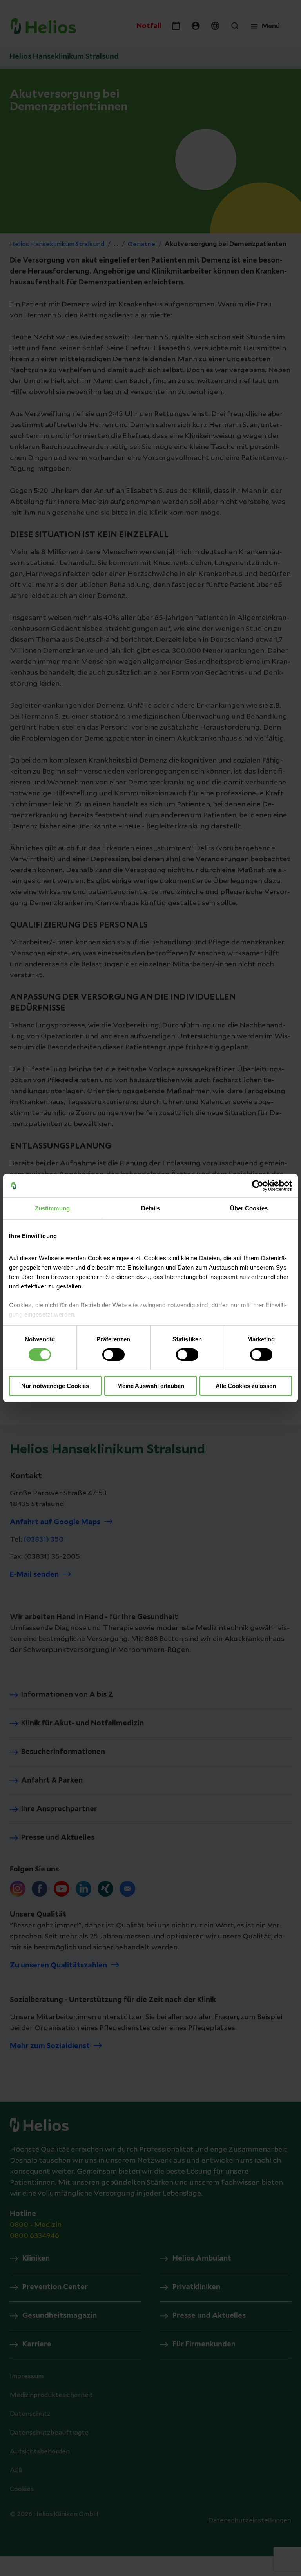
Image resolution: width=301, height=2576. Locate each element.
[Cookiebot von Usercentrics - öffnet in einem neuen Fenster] (258, 1186)
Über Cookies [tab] (249, 1208)
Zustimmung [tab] (52, 1208)
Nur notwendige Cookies (55, 1386)
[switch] (113, 1355)
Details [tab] (151, 1208)
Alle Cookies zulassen (246, 1386)
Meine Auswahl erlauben (151, 1386)
